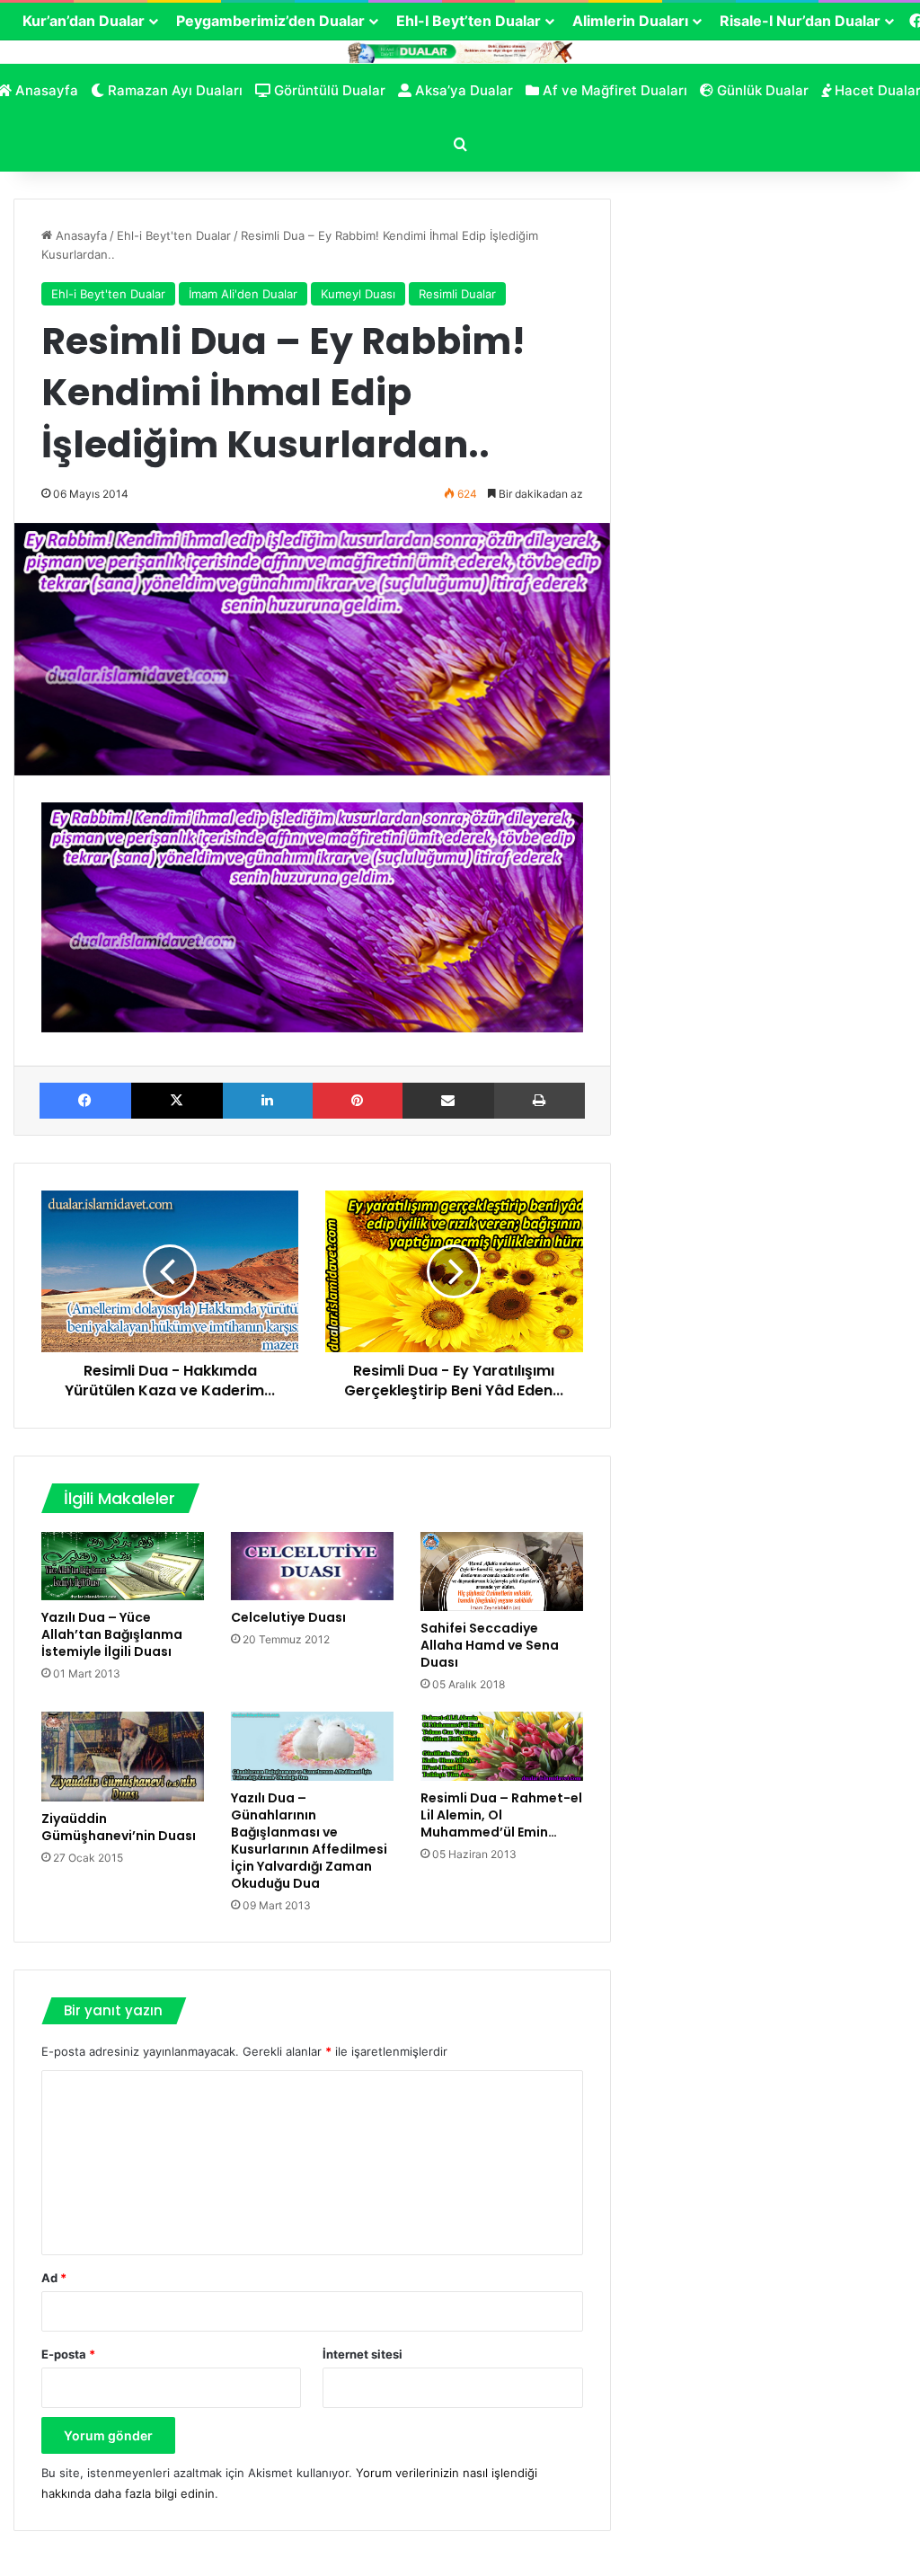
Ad (54, 2278)
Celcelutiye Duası (288, 1617)
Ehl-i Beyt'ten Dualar (174, 235)
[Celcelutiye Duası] (312, 1567)
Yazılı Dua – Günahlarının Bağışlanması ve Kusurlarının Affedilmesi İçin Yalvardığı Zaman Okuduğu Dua (309, 1841)
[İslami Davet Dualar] (460, 51)
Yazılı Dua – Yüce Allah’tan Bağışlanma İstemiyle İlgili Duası (112, 1634)
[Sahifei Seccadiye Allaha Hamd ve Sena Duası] (502, 1571)
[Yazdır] (540, 1101)
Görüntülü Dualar (328, 90)
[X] (177, 1101)
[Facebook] (85, 1101)
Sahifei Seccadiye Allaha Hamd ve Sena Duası (490, 1645)
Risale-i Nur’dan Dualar (800, 21)
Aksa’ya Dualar (462, 90)
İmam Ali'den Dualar (243, 294)
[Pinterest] (358, 1101)
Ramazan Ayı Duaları (173, 90)
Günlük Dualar (761, 90)
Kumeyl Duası (358, 294)
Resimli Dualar (457, 294)
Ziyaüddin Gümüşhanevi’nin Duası (119, 1827)
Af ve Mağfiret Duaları (613, 90)
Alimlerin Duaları (630, 21)
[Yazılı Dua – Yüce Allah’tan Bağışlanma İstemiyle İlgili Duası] (123, 1567)
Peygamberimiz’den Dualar (270, 21)
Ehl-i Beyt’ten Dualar (469, 21)
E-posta (68, 2354)
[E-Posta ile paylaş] (448, 1101)
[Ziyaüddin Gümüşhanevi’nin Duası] (123, 1757)
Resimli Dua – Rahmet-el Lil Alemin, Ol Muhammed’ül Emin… (501, 1815)
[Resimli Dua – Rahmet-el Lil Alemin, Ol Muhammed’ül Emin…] (502, 1746)
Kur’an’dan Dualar (84, 21)
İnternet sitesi (363, 2354)
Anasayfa (80, 235)
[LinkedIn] (268, 1101)
